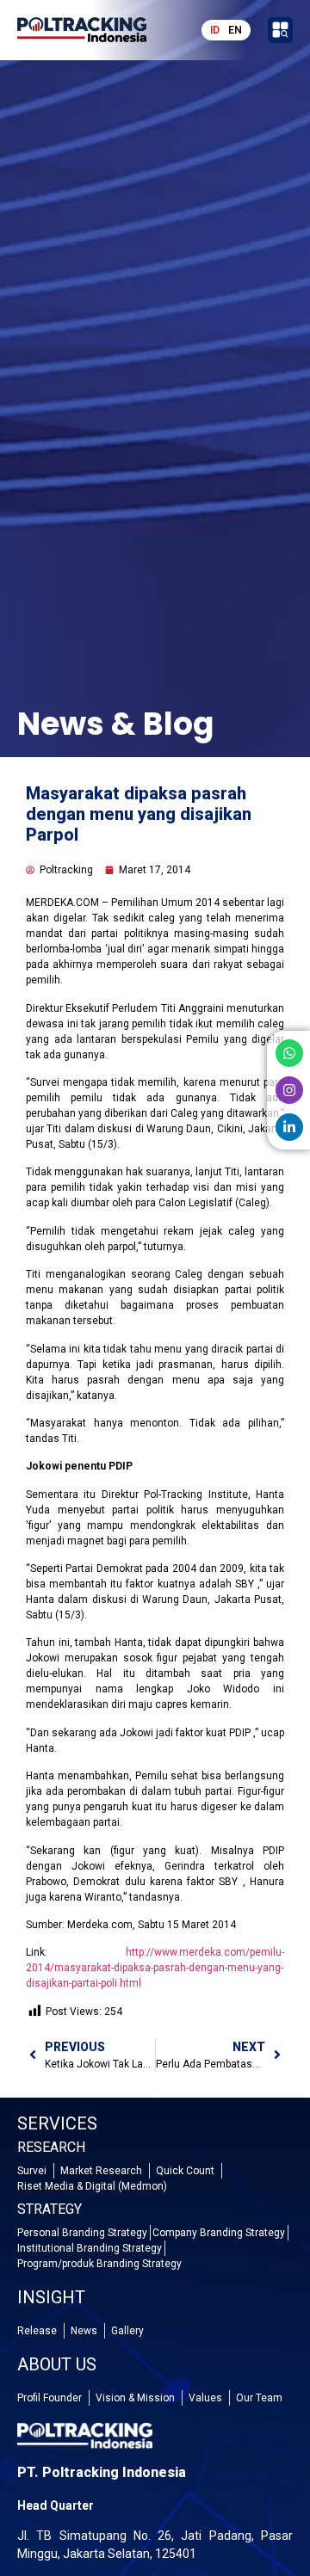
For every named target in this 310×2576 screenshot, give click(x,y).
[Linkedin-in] (289, 1127)
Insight (51, 2297)
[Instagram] (289, 1090)
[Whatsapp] (289, 1053)
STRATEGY (50, 2209)
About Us (57, 2364)
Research (51, 2147)
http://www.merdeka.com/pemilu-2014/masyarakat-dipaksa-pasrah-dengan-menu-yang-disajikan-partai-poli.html (155, 1968)
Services (57, 2123)
